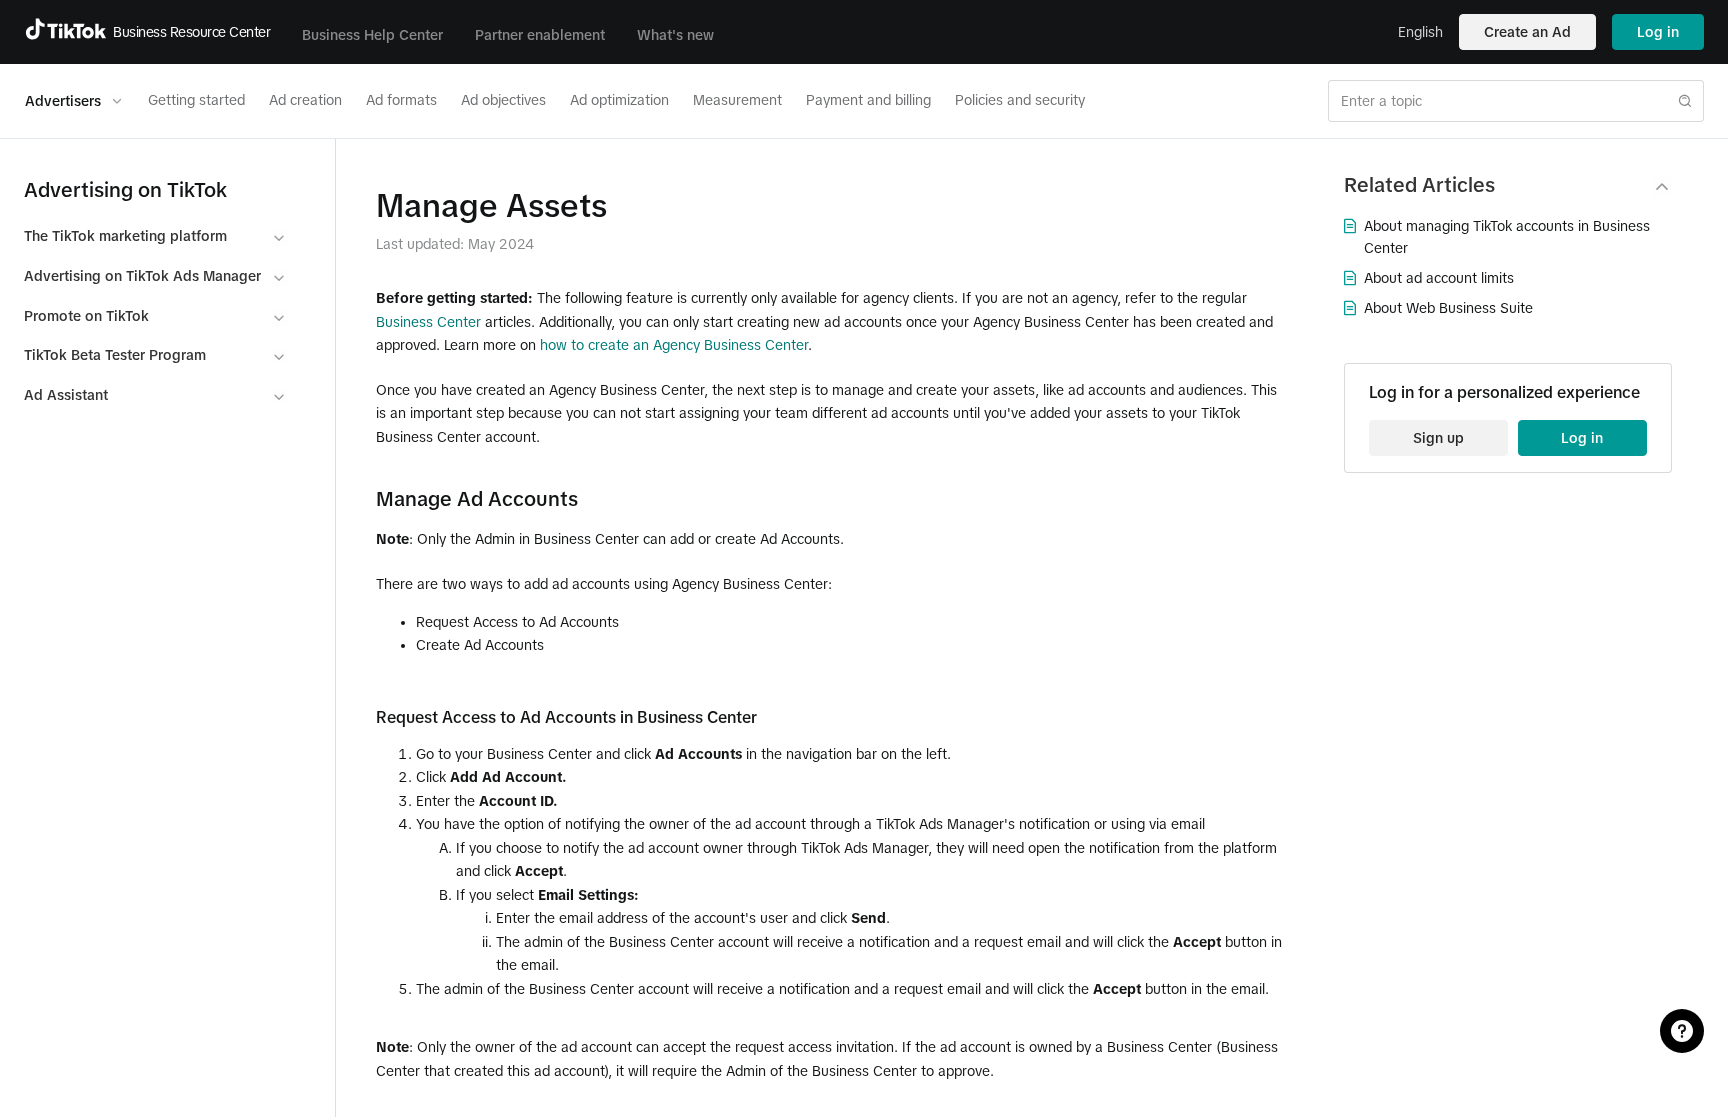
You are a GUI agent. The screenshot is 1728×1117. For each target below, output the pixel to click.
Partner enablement (540, 35)
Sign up (1438, 438)
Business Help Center (372, 35)
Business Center (428, 322)
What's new (675, 35)
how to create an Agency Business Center (674, 345)
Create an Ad (1527, 32)
